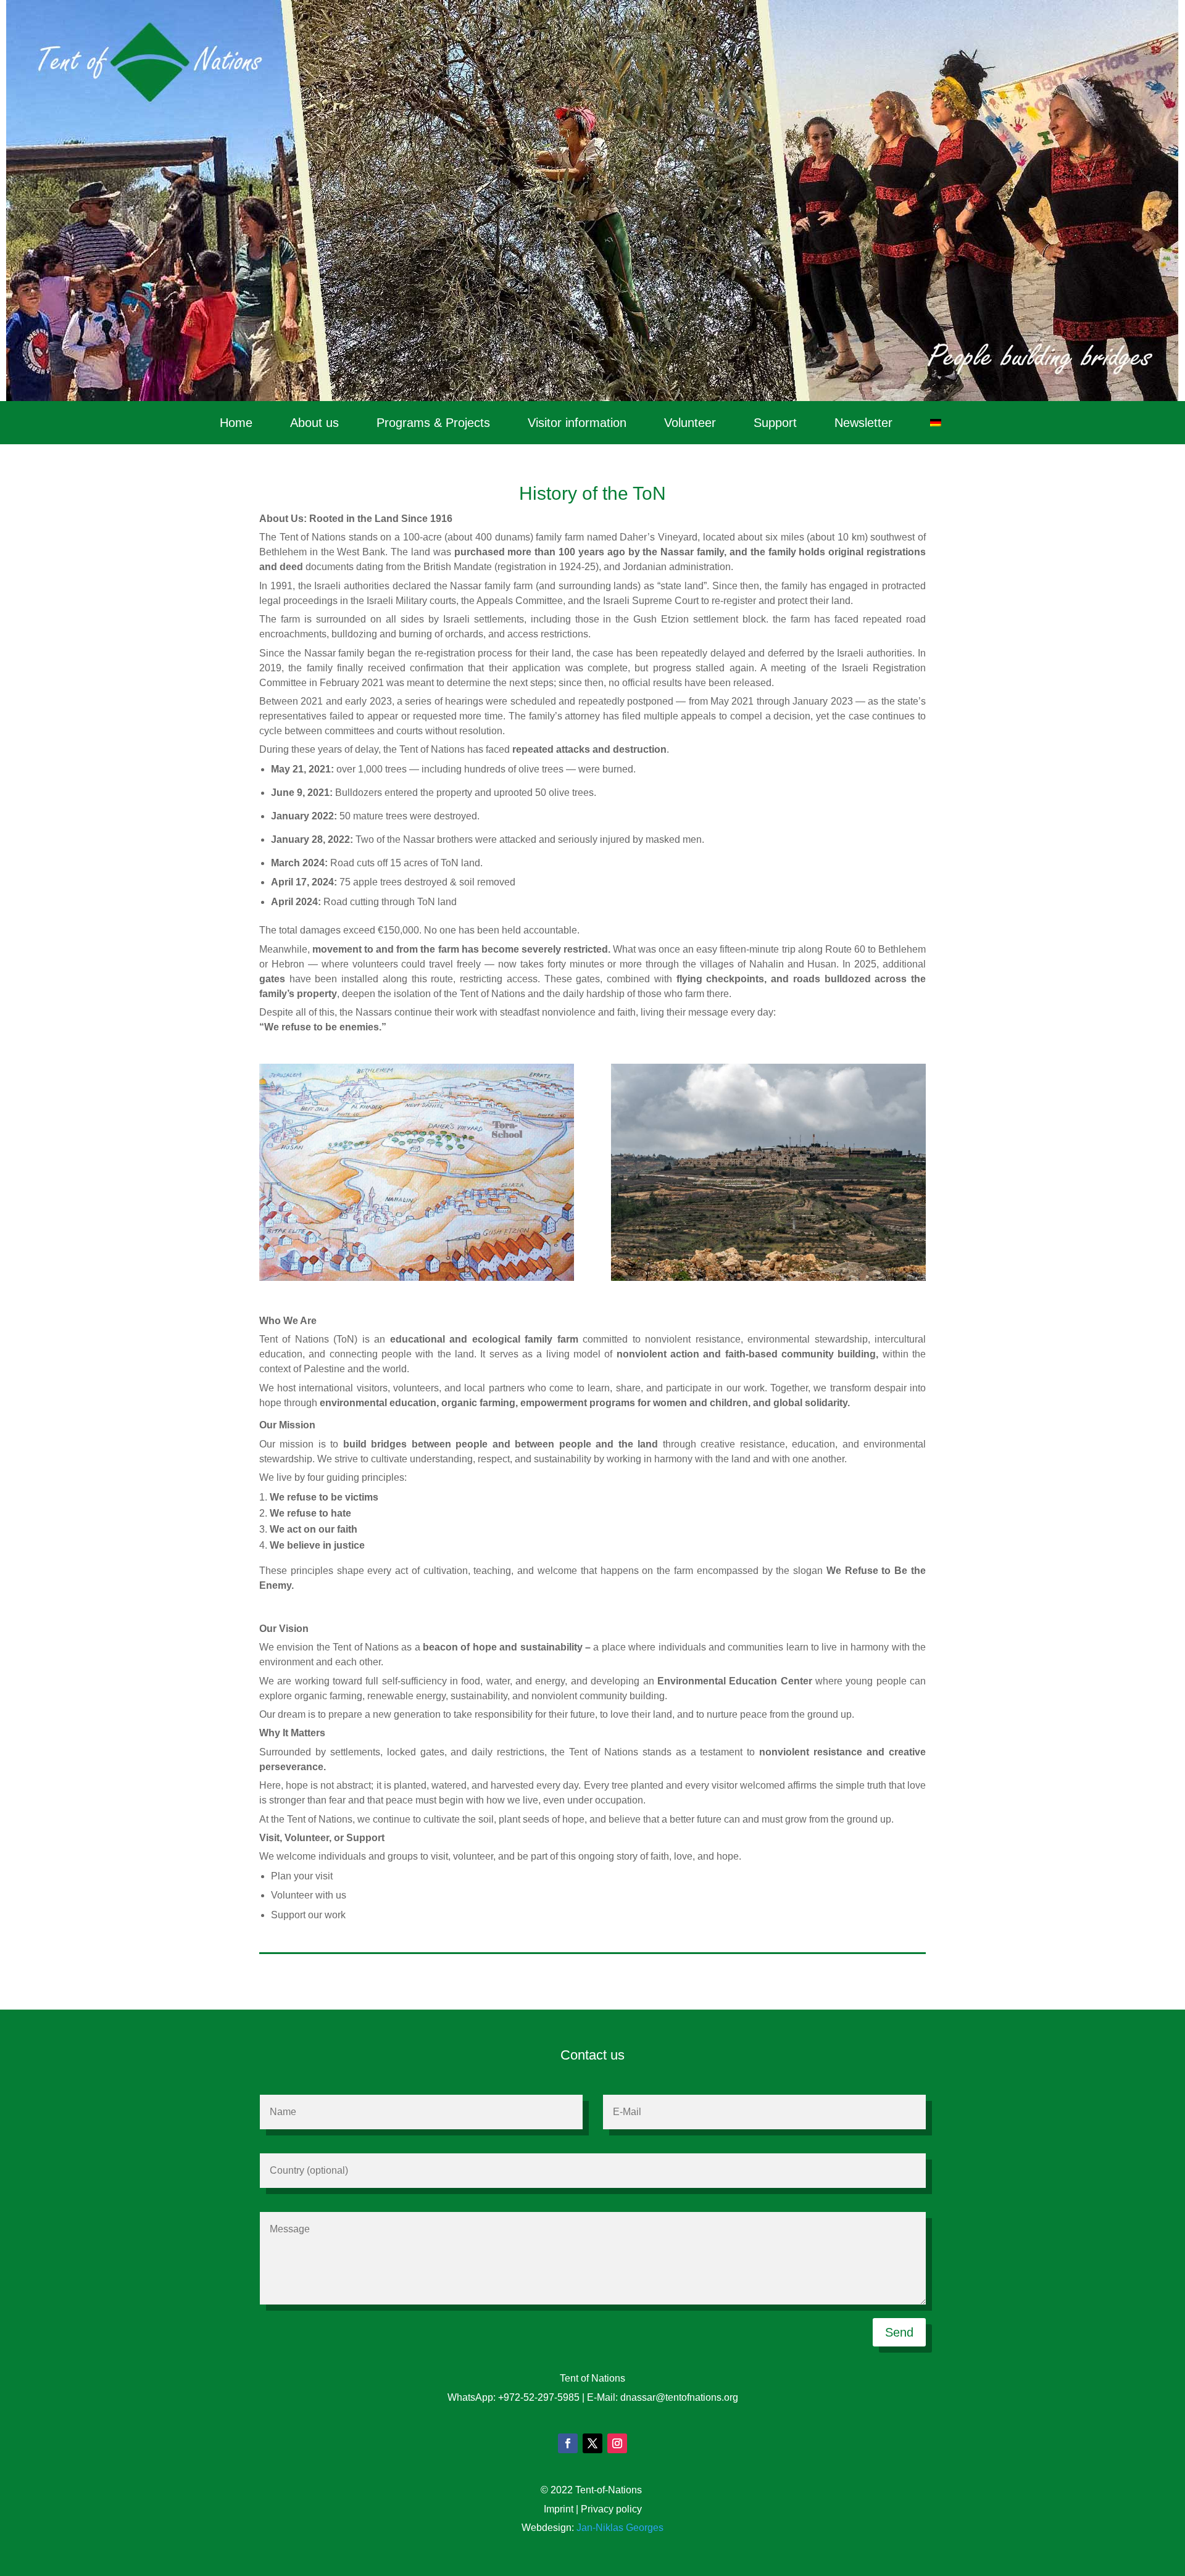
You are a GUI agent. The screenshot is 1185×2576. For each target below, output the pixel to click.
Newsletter (863, 424)
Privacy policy (611, 2509)
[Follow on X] (592, 2443)
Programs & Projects (433, 424)
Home (236, 424)
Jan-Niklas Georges (620, 2528)
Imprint (559, 2509)
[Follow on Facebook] (568, 2443)
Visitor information (577, 424)
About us (314, 424)
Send (899, 2332)
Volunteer (690, 424)
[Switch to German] (936, 425)
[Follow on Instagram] (617, 2443)
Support (775, 424)
